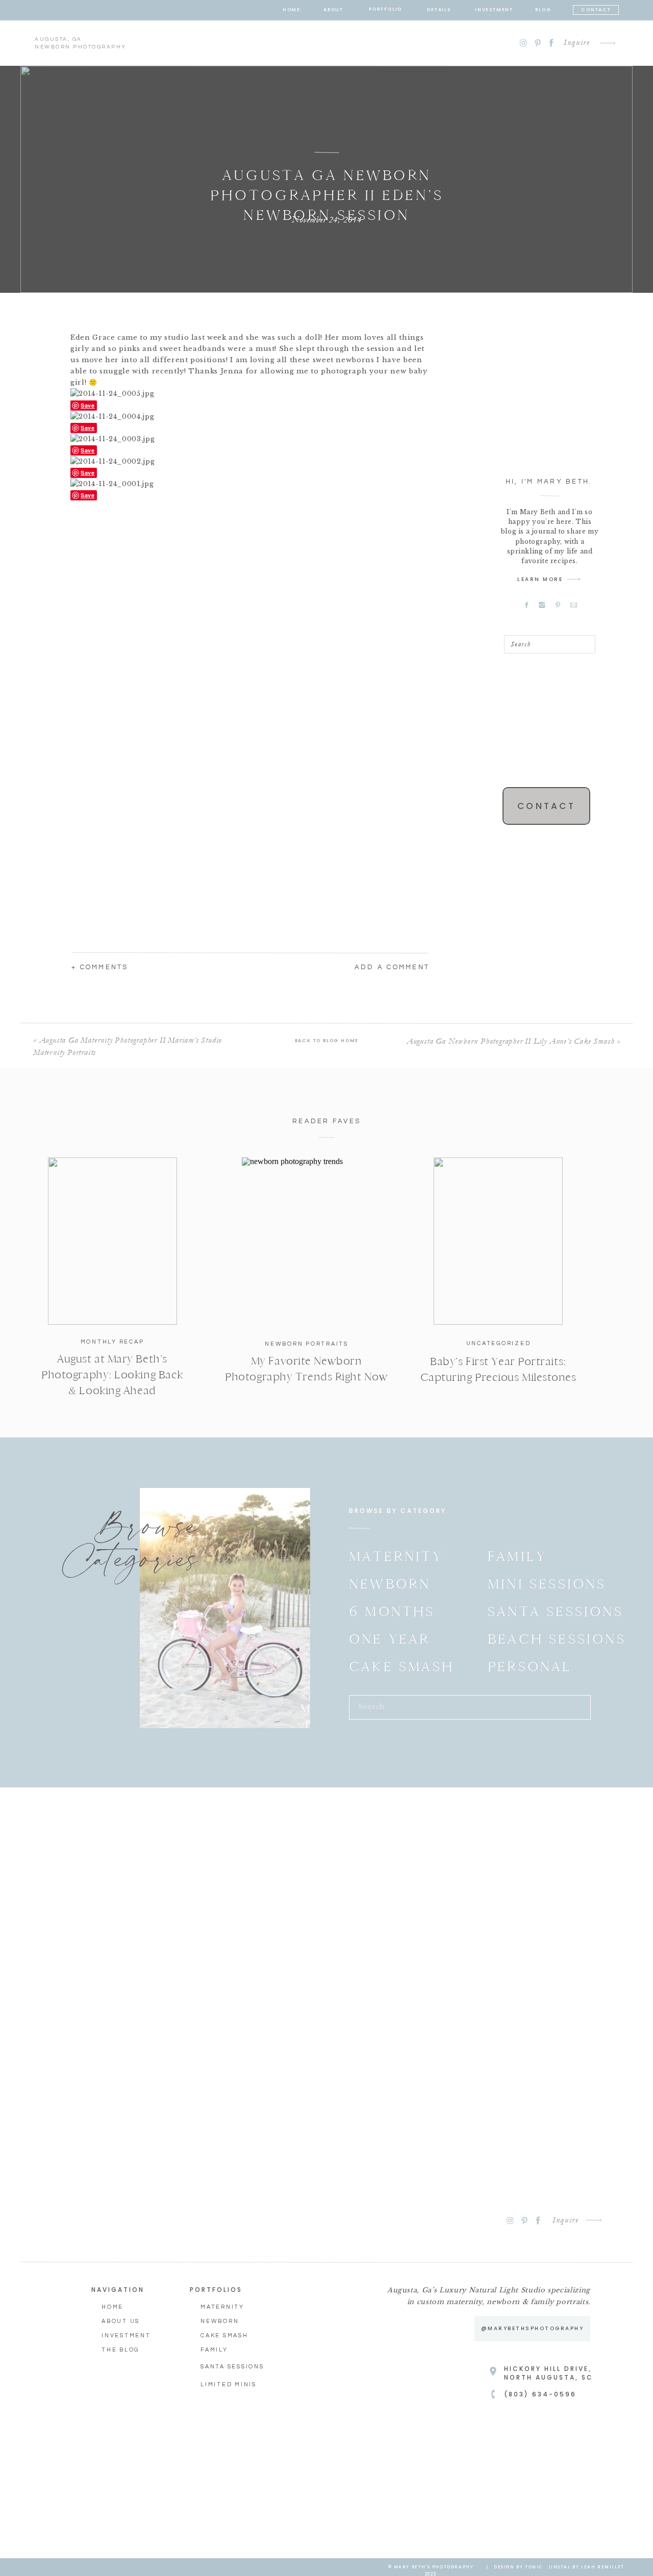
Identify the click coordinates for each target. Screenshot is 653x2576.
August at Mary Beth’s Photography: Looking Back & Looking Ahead (112, 1375)
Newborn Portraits (307, 1344)
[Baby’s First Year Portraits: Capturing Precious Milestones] (498, 1241)
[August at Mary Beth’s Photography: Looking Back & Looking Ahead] (112, 1241)
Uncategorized (499, 1343)
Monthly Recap (112, 1342)
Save (88, 405)
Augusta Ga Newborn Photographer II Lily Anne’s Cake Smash (511, 1041)
